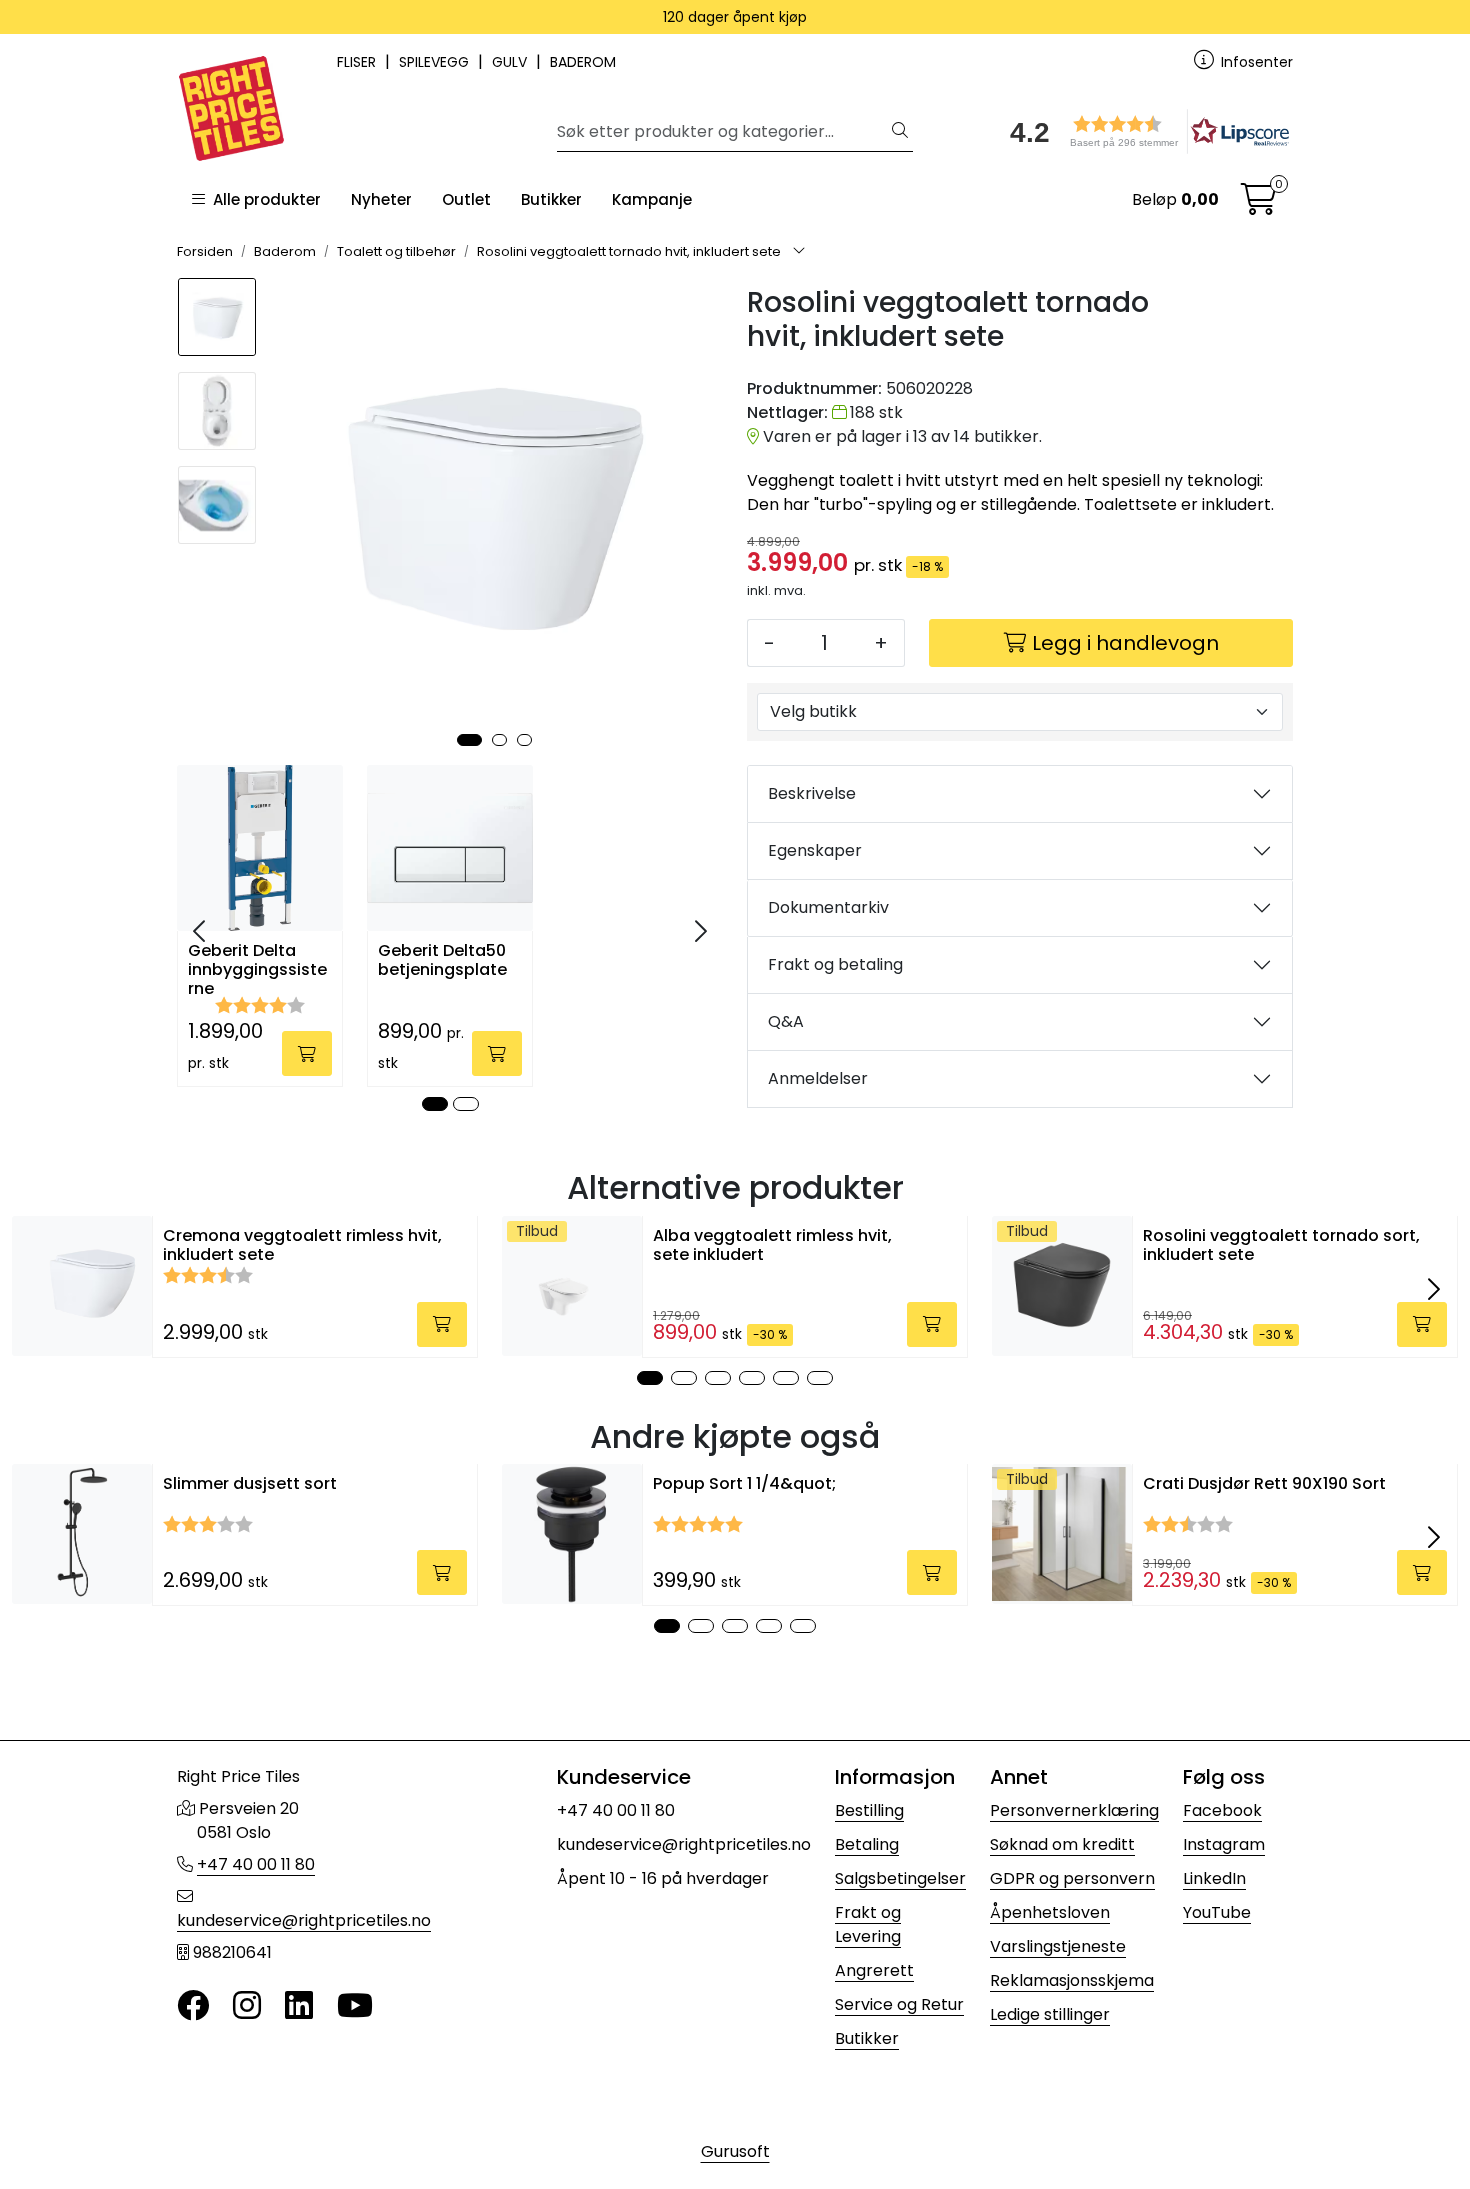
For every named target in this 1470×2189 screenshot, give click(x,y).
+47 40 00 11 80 (256, 1864)
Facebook (1222, 1810)
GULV (511, 62)
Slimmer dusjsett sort (250, 1483)
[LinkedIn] (299, 2006)
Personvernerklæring (1074, 1810)
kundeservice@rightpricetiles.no (304, 1920)
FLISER (358, 62)
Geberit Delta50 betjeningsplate (442, 961)
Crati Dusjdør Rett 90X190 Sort (1264, 1483)
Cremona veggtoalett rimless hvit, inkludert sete (302, 1245)
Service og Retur (899, 2004)
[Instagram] (247, 2006)
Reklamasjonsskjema (1072, 1980)
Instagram (1224, 1844)
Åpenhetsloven (1050, 1912)
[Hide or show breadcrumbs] (799, 252)
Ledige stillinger (1050, 2014)
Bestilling (869, 1810)
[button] (1143, 131)
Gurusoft (735, 2151)
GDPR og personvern (1072, 1878)
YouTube (1217, 1912)
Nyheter (381, 199)
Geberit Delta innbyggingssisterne (257, 968)
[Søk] (900, 132)
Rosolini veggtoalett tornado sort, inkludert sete (1281, 1245)
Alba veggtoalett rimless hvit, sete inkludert (772, 1245)
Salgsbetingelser (900, 1878)
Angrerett (874, 1970)
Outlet (466, 199)
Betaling (867, 1844)
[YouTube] (355, 2006)
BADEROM (583, 62)
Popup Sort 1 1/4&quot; (744, 1483)
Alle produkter (263, 199)
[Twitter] (193, 2006)
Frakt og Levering (868, 1924)
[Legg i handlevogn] (307, 1053)
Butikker (551, 199)
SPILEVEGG (436, 62)
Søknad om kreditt (1062, 1844)
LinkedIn (1214, 1878)
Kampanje (652, 199)
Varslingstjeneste (1058, 1946)
